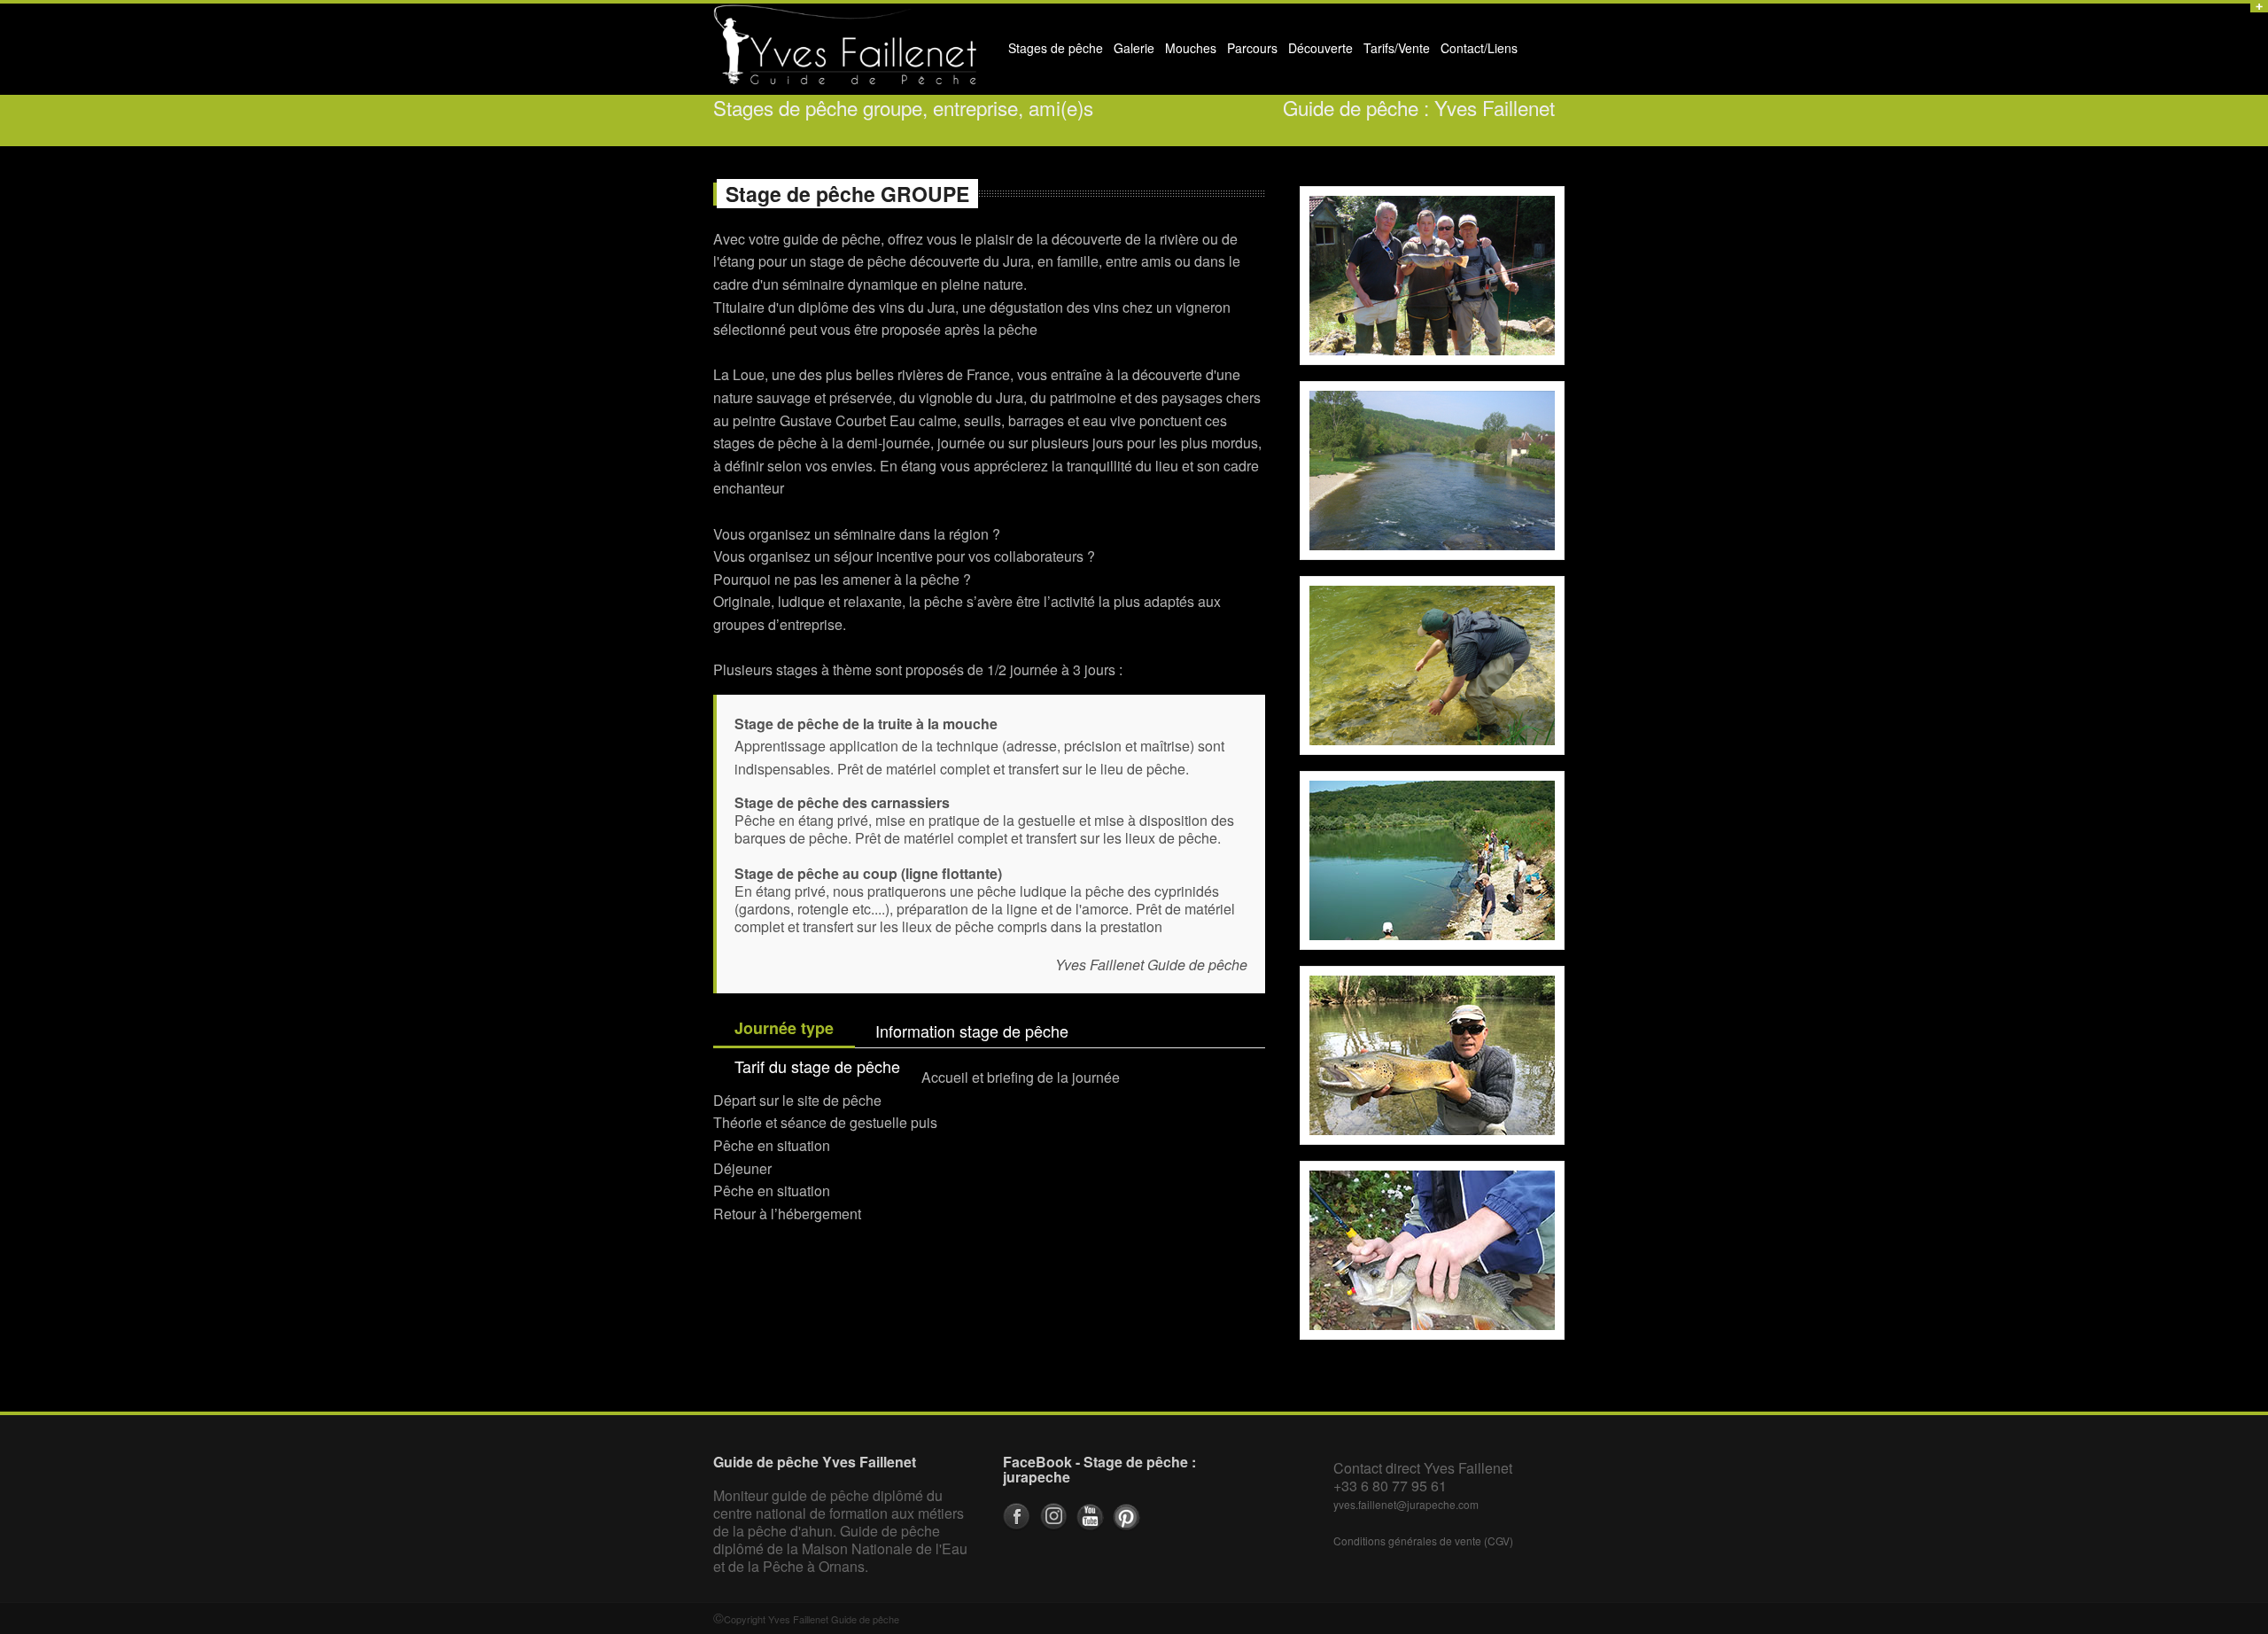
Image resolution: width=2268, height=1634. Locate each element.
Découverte (1318, 52)
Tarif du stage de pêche (817, 1066)
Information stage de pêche (972, 1031)
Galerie (1131, 52)
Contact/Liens (1476, 52)
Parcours (1250, 52)
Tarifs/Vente (1397, 48)
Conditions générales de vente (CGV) (1423, 1541)
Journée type (784, 1028)
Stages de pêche (1053, 52)
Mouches (1191, 48)
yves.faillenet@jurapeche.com (1406, 1504)
